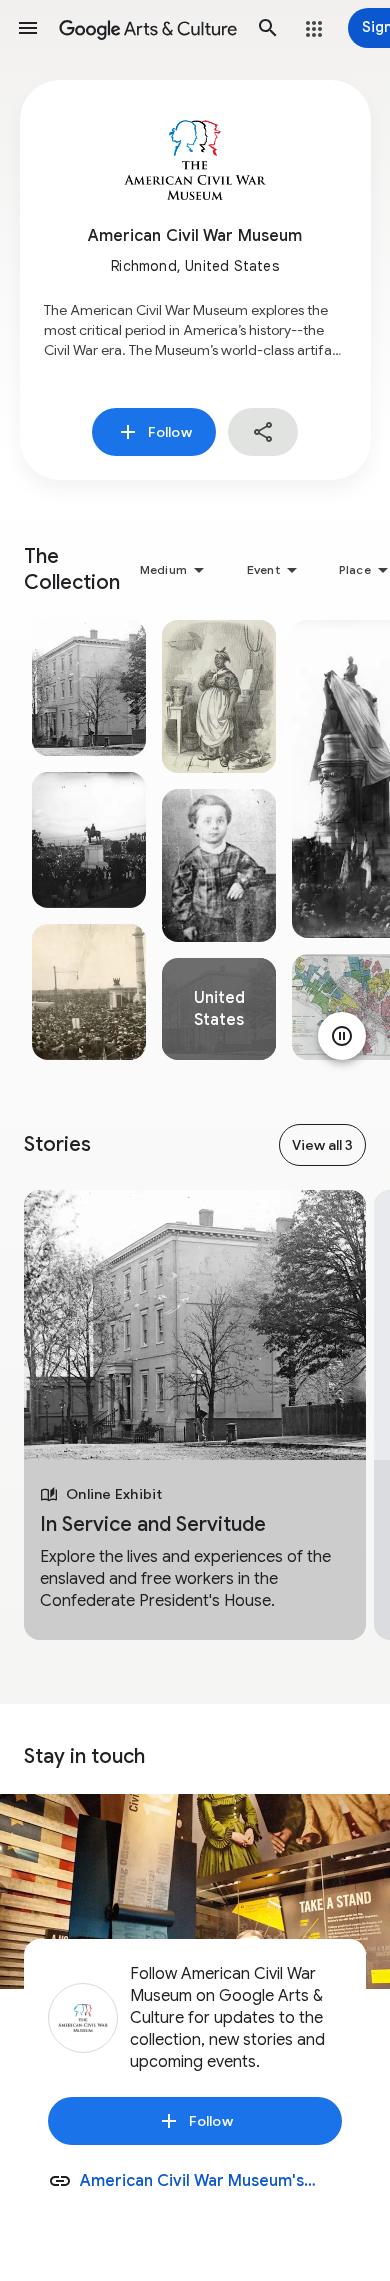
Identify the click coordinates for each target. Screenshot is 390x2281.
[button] (28, 28)
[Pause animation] (342, 1036)
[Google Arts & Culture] (148, 28)
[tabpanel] (89, 840)
